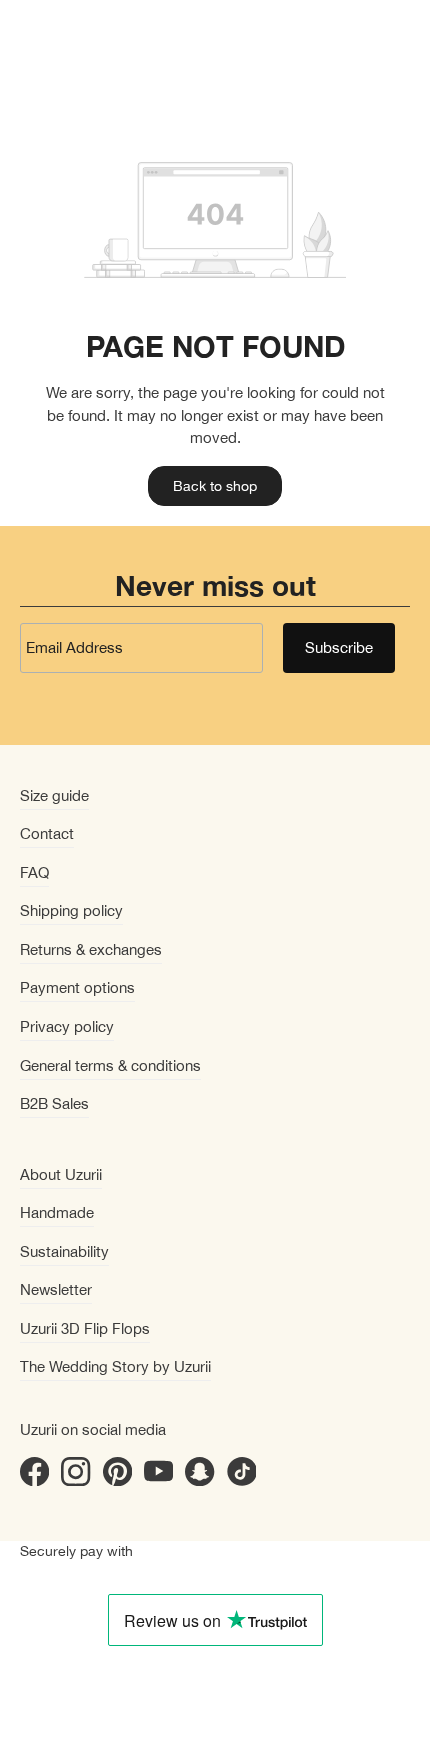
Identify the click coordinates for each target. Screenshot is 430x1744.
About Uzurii (61, 1174)
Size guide (54, 795)
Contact (47, 833)
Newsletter (56, 1289)
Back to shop (215, 486)
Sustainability (64, 1251)
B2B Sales (54, 1103)
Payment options (77, 987)
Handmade (57, 1212)
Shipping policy (71, 910)
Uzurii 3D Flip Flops (85, 1328)
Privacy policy (67, 1026)
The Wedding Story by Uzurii (115, 1366)
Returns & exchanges (91, 949)
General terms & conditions (110, 1065)
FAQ (34, 872)
